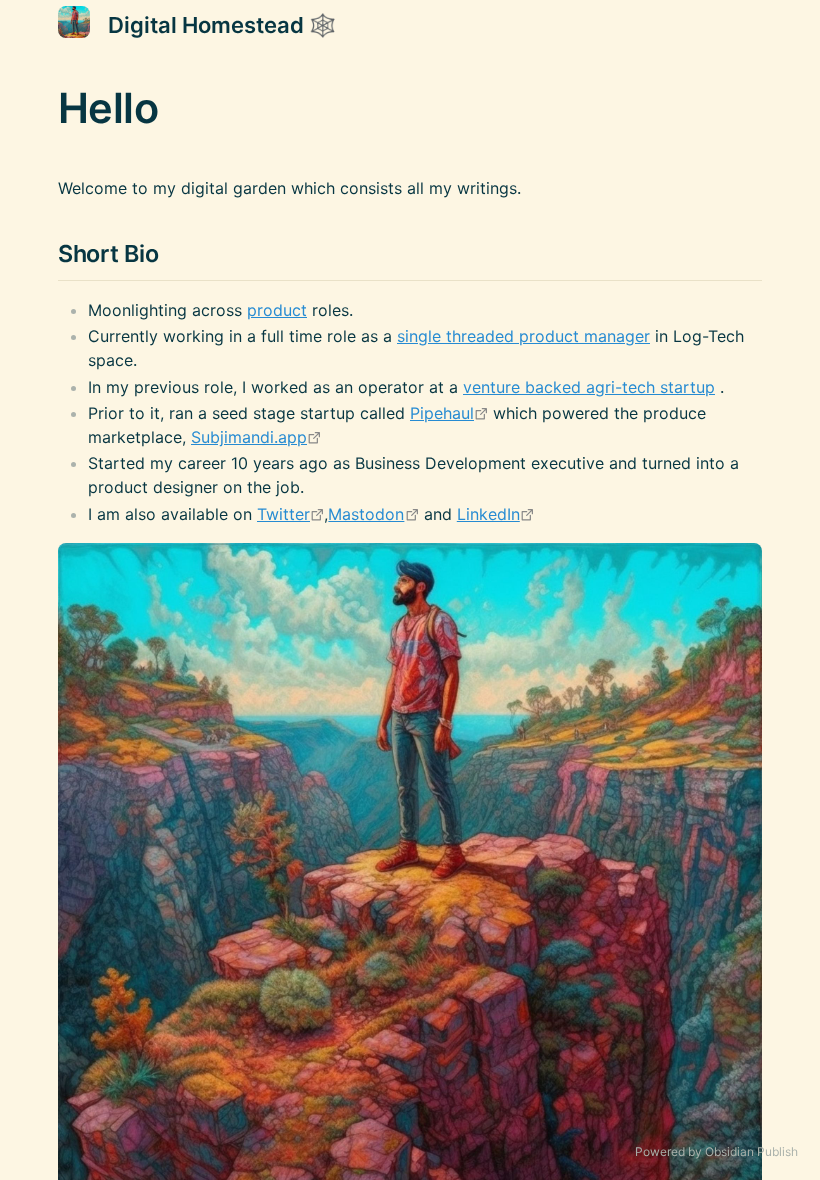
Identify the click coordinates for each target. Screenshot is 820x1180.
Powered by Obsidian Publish (716, 1151)
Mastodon (366, 514)
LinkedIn (488, 514)
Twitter (283, 514)
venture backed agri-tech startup (589, 387)
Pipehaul (442, 413)
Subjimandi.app (249, 437)
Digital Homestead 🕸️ (222, 25)
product (277, 310)
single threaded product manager (523, 336)
